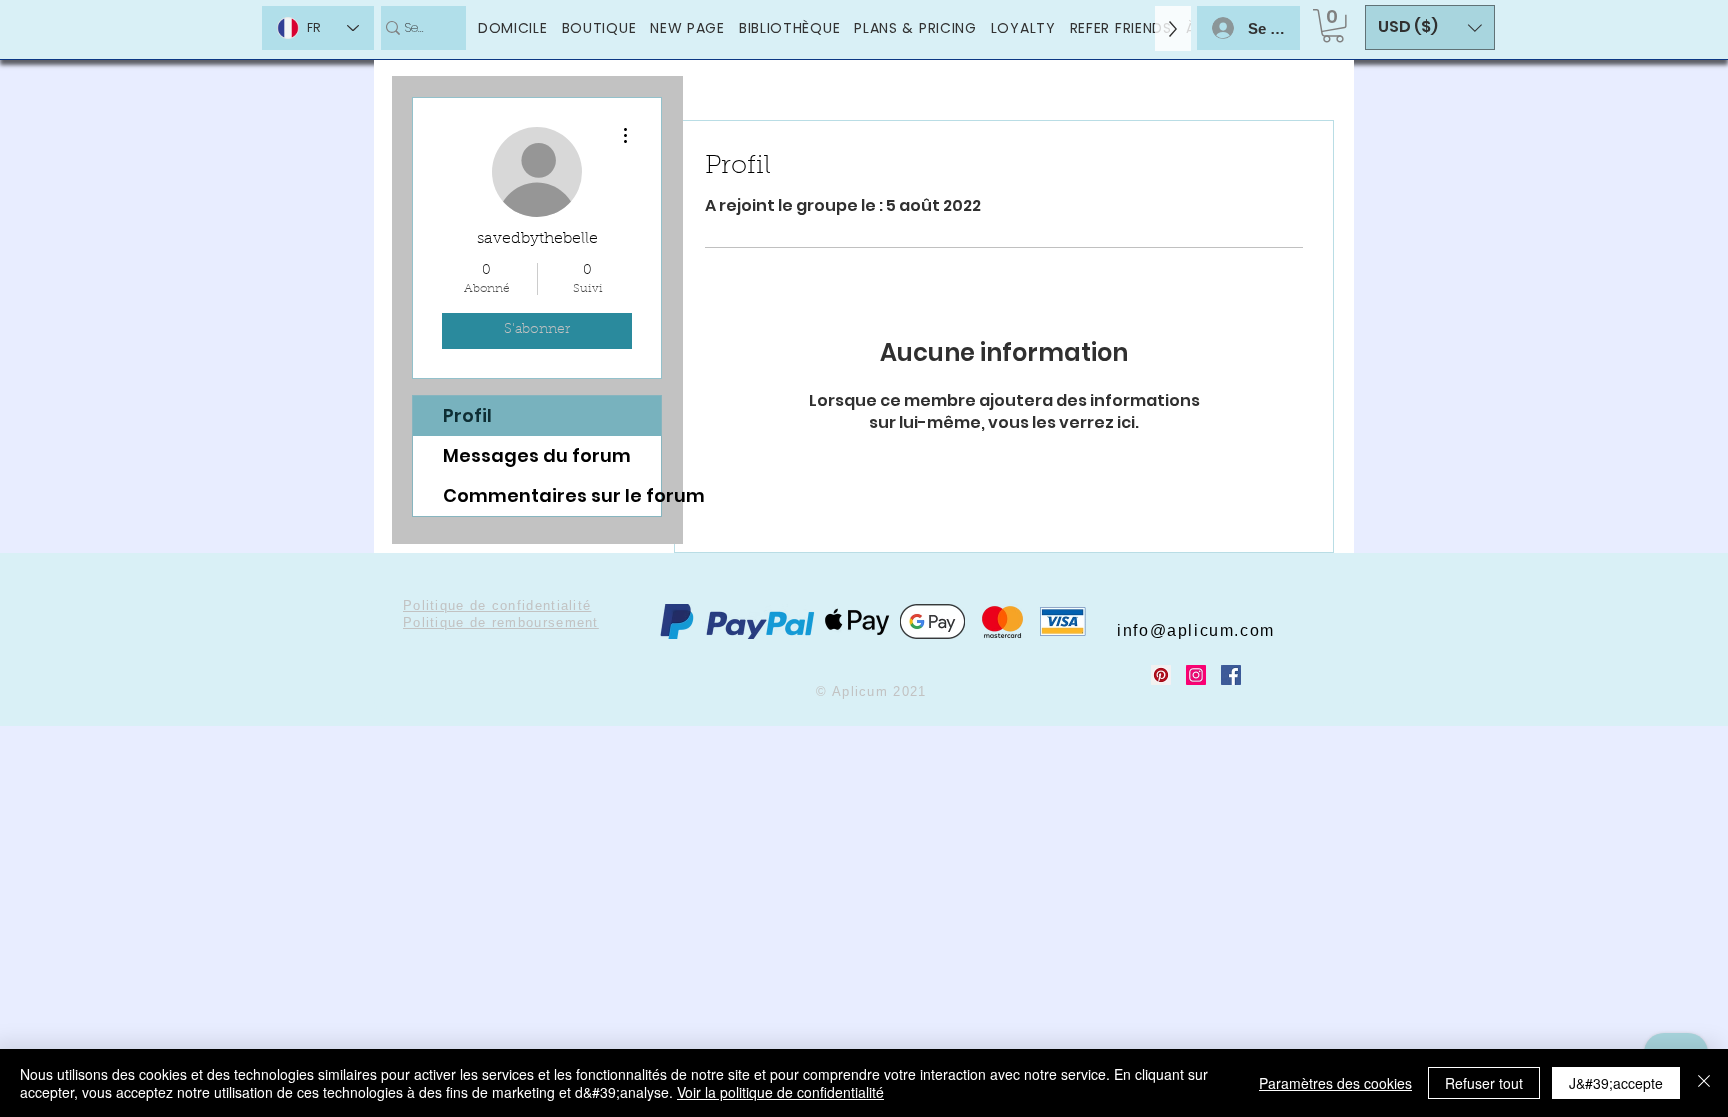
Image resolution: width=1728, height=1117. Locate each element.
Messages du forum (537, 455)
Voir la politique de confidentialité (780, 1092)
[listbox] (1430, 27)
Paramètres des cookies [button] (1335, 1083)
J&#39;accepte (1616, 1083)
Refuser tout (1484, 1083)
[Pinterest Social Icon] (1161, 675)
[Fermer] (1704, 1083)
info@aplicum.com (1196, 630)
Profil (467, 415)
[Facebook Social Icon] (1231, 675)
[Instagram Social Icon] (1196, 675)
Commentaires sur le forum (552, 495)
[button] (1333, 26)
